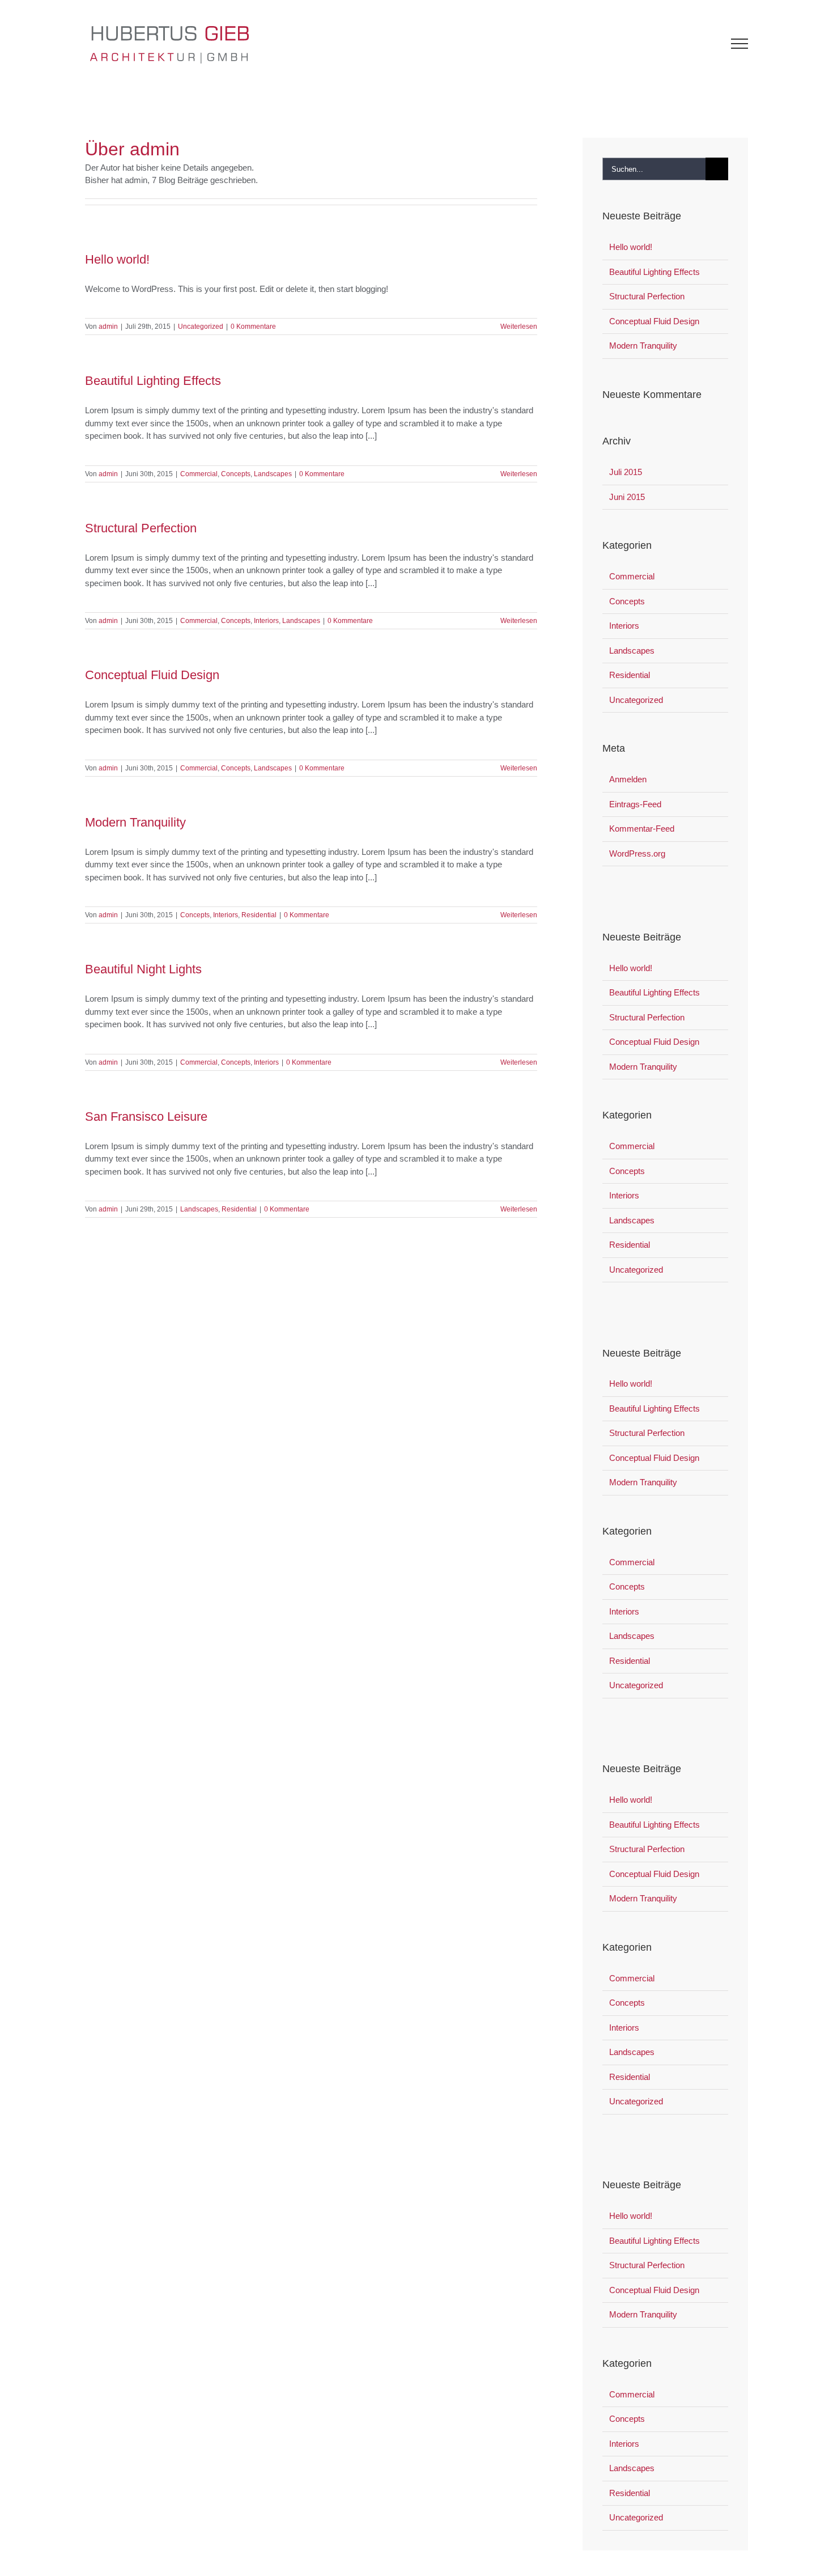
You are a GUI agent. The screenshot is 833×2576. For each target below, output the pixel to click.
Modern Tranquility (135, 822)
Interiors (266, 621)
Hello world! (117, 259)
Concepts (236, 474)
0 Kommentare (253, 327)
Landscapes (273, 474)
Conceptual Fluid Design (152, 675)
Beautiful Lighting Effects (153, 381)
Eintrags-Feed (635, 804)
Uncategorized (201, 327)
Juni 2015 (627, 497)
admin (108, 327)
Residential (259, 915)
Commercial (199, 474)
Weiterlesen (519, 327)
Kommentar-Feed (642, 829)
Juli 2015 (626, 472)
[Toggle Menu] (740, 44)
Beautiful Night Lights (143, 969)
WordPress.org (637, 853)
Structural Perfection (141, 528)
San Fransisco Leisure (146, 1117)
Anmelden (628, 779)
